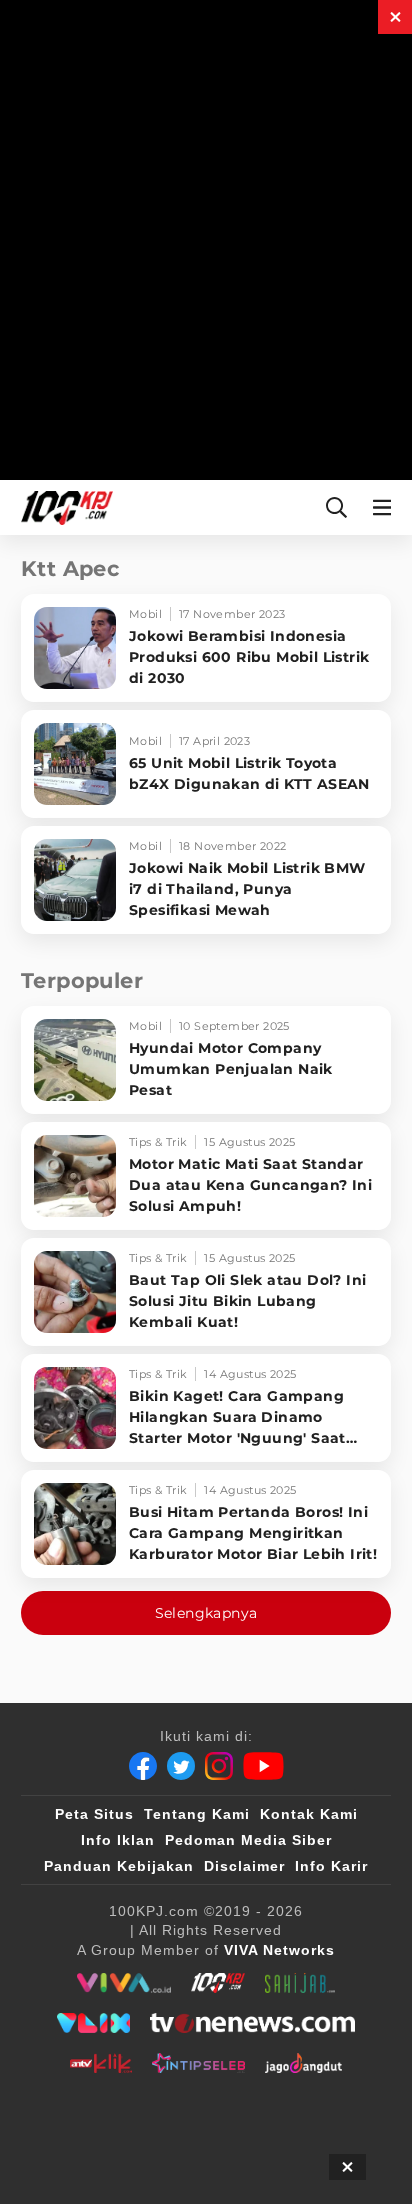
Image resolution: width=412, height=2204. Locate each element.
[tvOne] (252, 2023)
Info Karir (331, 1866)
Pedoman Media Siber (248, 1840)
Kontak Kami (309, 1814)
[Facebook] (143, 1766)
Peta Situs (94, 1814)
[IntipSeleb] (198, 2063)
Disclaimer (244, 1866)
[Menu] (386, 507)
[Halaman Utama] (63, 507)
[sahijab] (300, 1983)
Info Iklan (118, 1840)
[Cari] (336, 507)
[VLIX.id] (94, 2023)
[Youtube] (263, 1766)
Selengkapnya (206, 1613)
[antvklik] (100, 2063)
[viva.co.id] (123, 1983)
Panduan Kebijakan (119, 1866)
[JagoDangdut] (303, 2063)
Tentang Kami (197, 1814)
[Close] (395, 17)
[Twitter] (181, 1766)
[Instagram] (219, 1766)
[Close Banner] (347, 2167)
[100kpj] (218, 1983)
